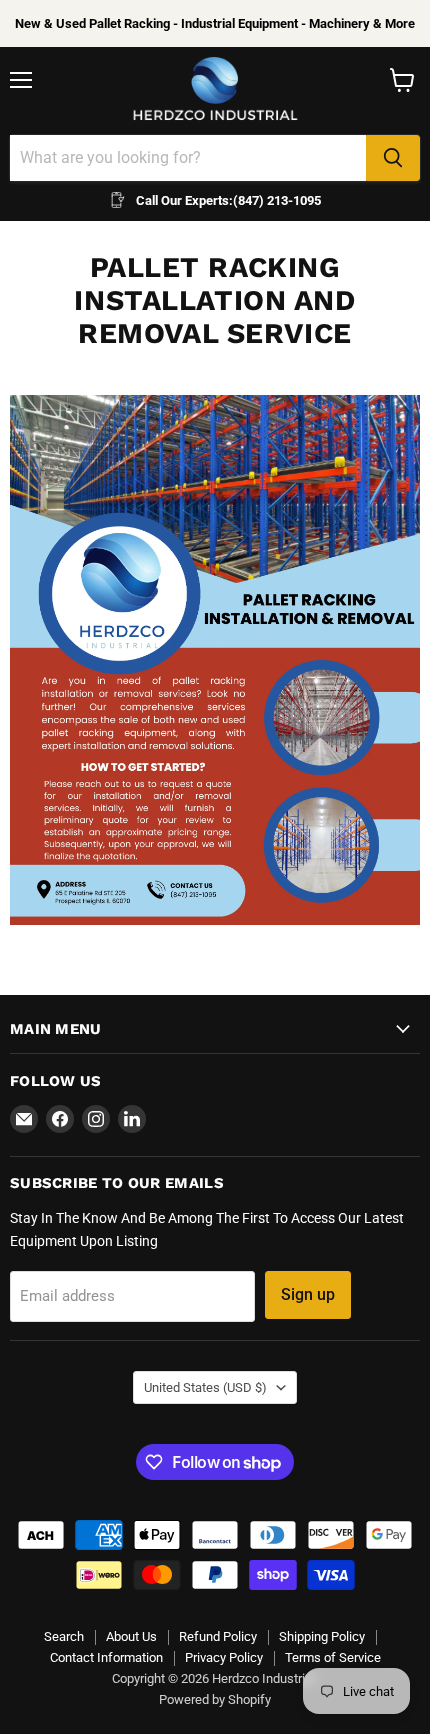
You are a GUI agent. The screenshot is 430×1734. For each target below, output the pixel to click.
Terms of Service (333, 1657)
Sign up (308, 1294)
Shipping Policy (322, 1636)
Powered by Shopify (215, 1699)
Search (64, 1636)
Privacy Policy (224, 1657)
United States (205, 1387)
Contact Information (106, 1657)
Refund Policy (218, 1636)
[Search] (393, 158)
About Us (131, 1636)
